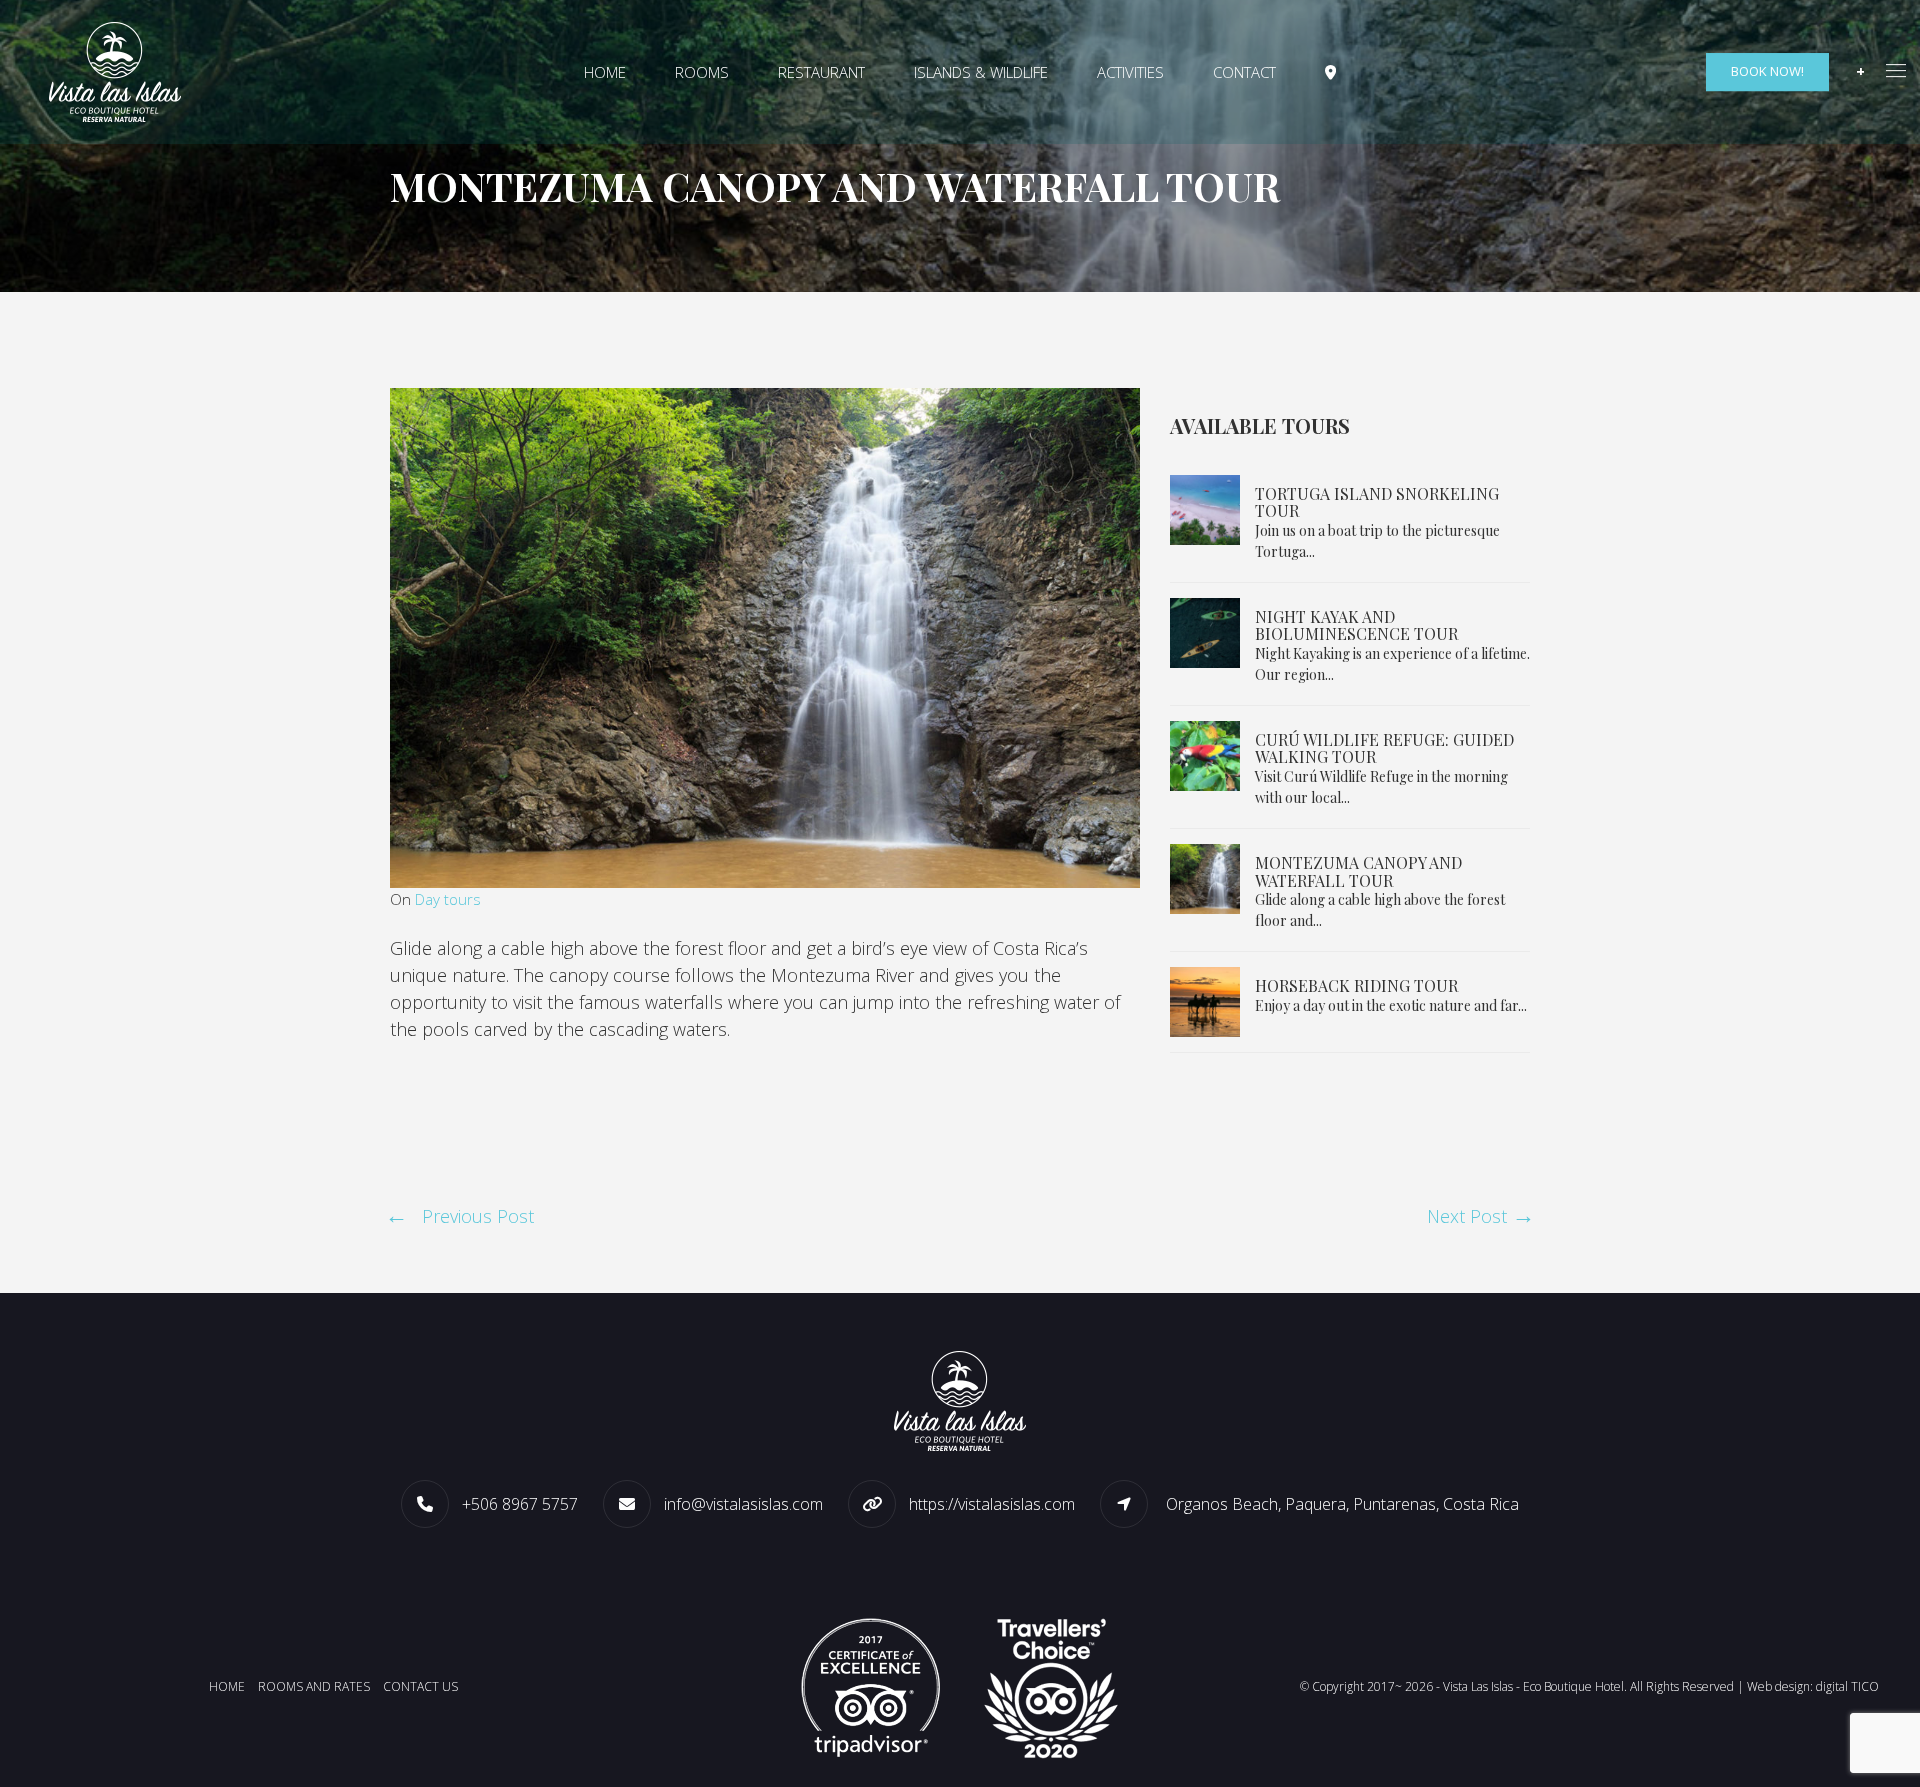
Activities (1130, 72)
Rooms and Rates (314, 1686)
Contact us (420, 1686)
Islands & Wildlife (981, 72)
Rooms (702, 72)
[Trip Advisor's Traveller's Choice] (1050, 1685)
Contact (1244, 72)
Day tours (448, 899)
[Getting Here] (1330, 72)
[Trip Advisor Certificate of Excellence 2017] (870, 1685)
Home (605, 72)
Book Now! (1767, 71)
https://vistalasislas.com (992, 1504)
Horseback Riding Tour (1356, 985)
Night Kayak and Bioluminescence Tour (1356, 625)
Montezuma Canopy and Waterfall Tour (1358, 871)
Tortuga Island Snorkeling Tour (1377, 502)
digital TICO (1847, 1686)
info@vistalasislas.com (743, 1504)
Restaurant (821, 72)
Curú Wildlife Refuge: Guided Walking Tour (1384, 748)
